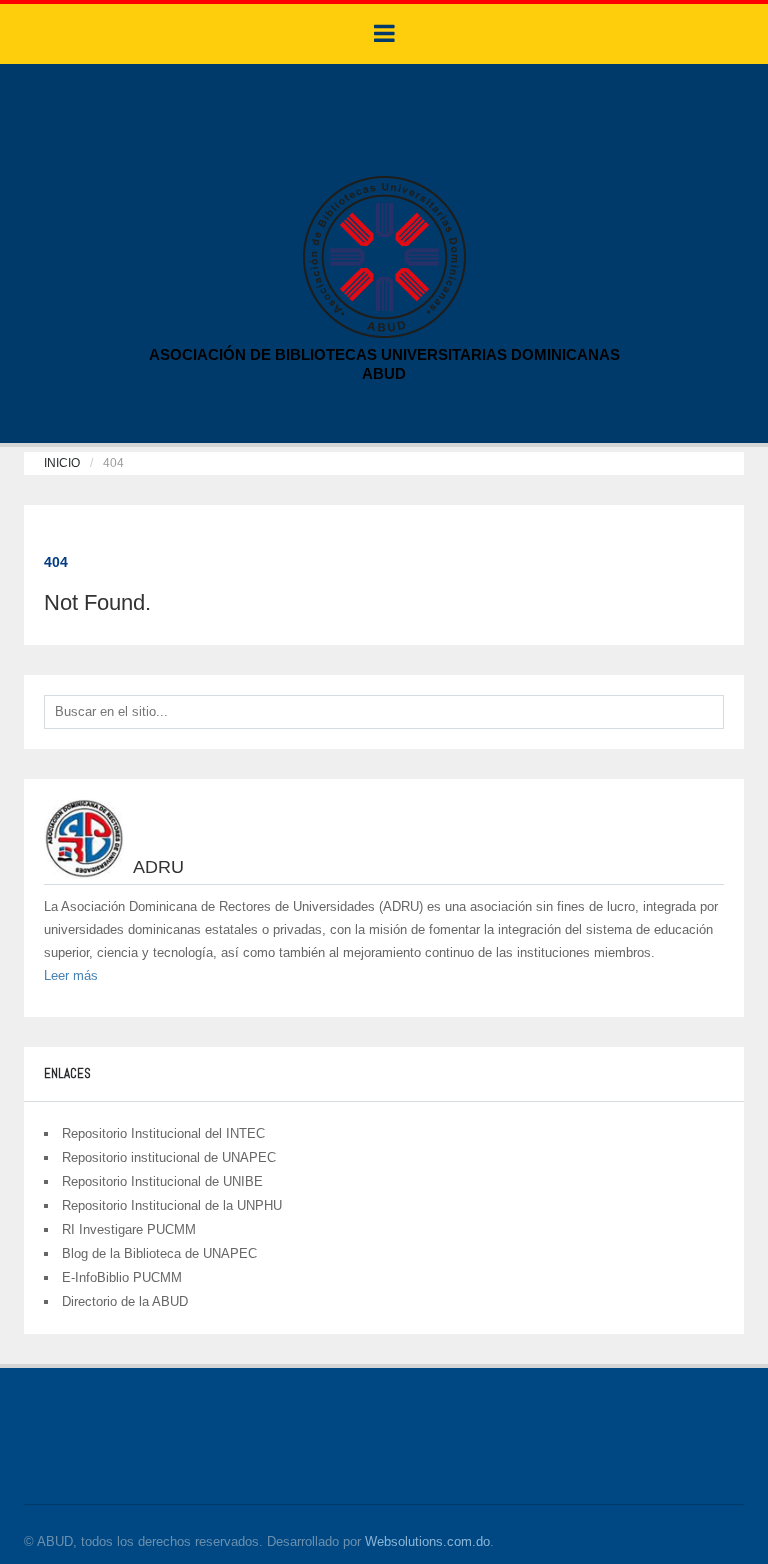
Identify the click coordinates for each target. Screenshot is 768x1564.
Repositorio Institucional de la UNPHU (172, 1205)
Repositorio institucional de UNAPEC (169, 1157)
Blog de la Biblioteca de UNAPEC (159, 1253)
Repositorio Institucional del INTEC (163, 1133)
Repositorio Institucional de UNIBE (162, 1181)
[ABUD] (384, 256)
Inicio (62, 463)
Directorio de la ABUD (125, 1301)
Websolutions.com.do (427, 1541)
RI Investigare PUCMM (129, 1229)
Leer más (71, 975)
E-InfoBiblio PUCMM (122, 1277)
